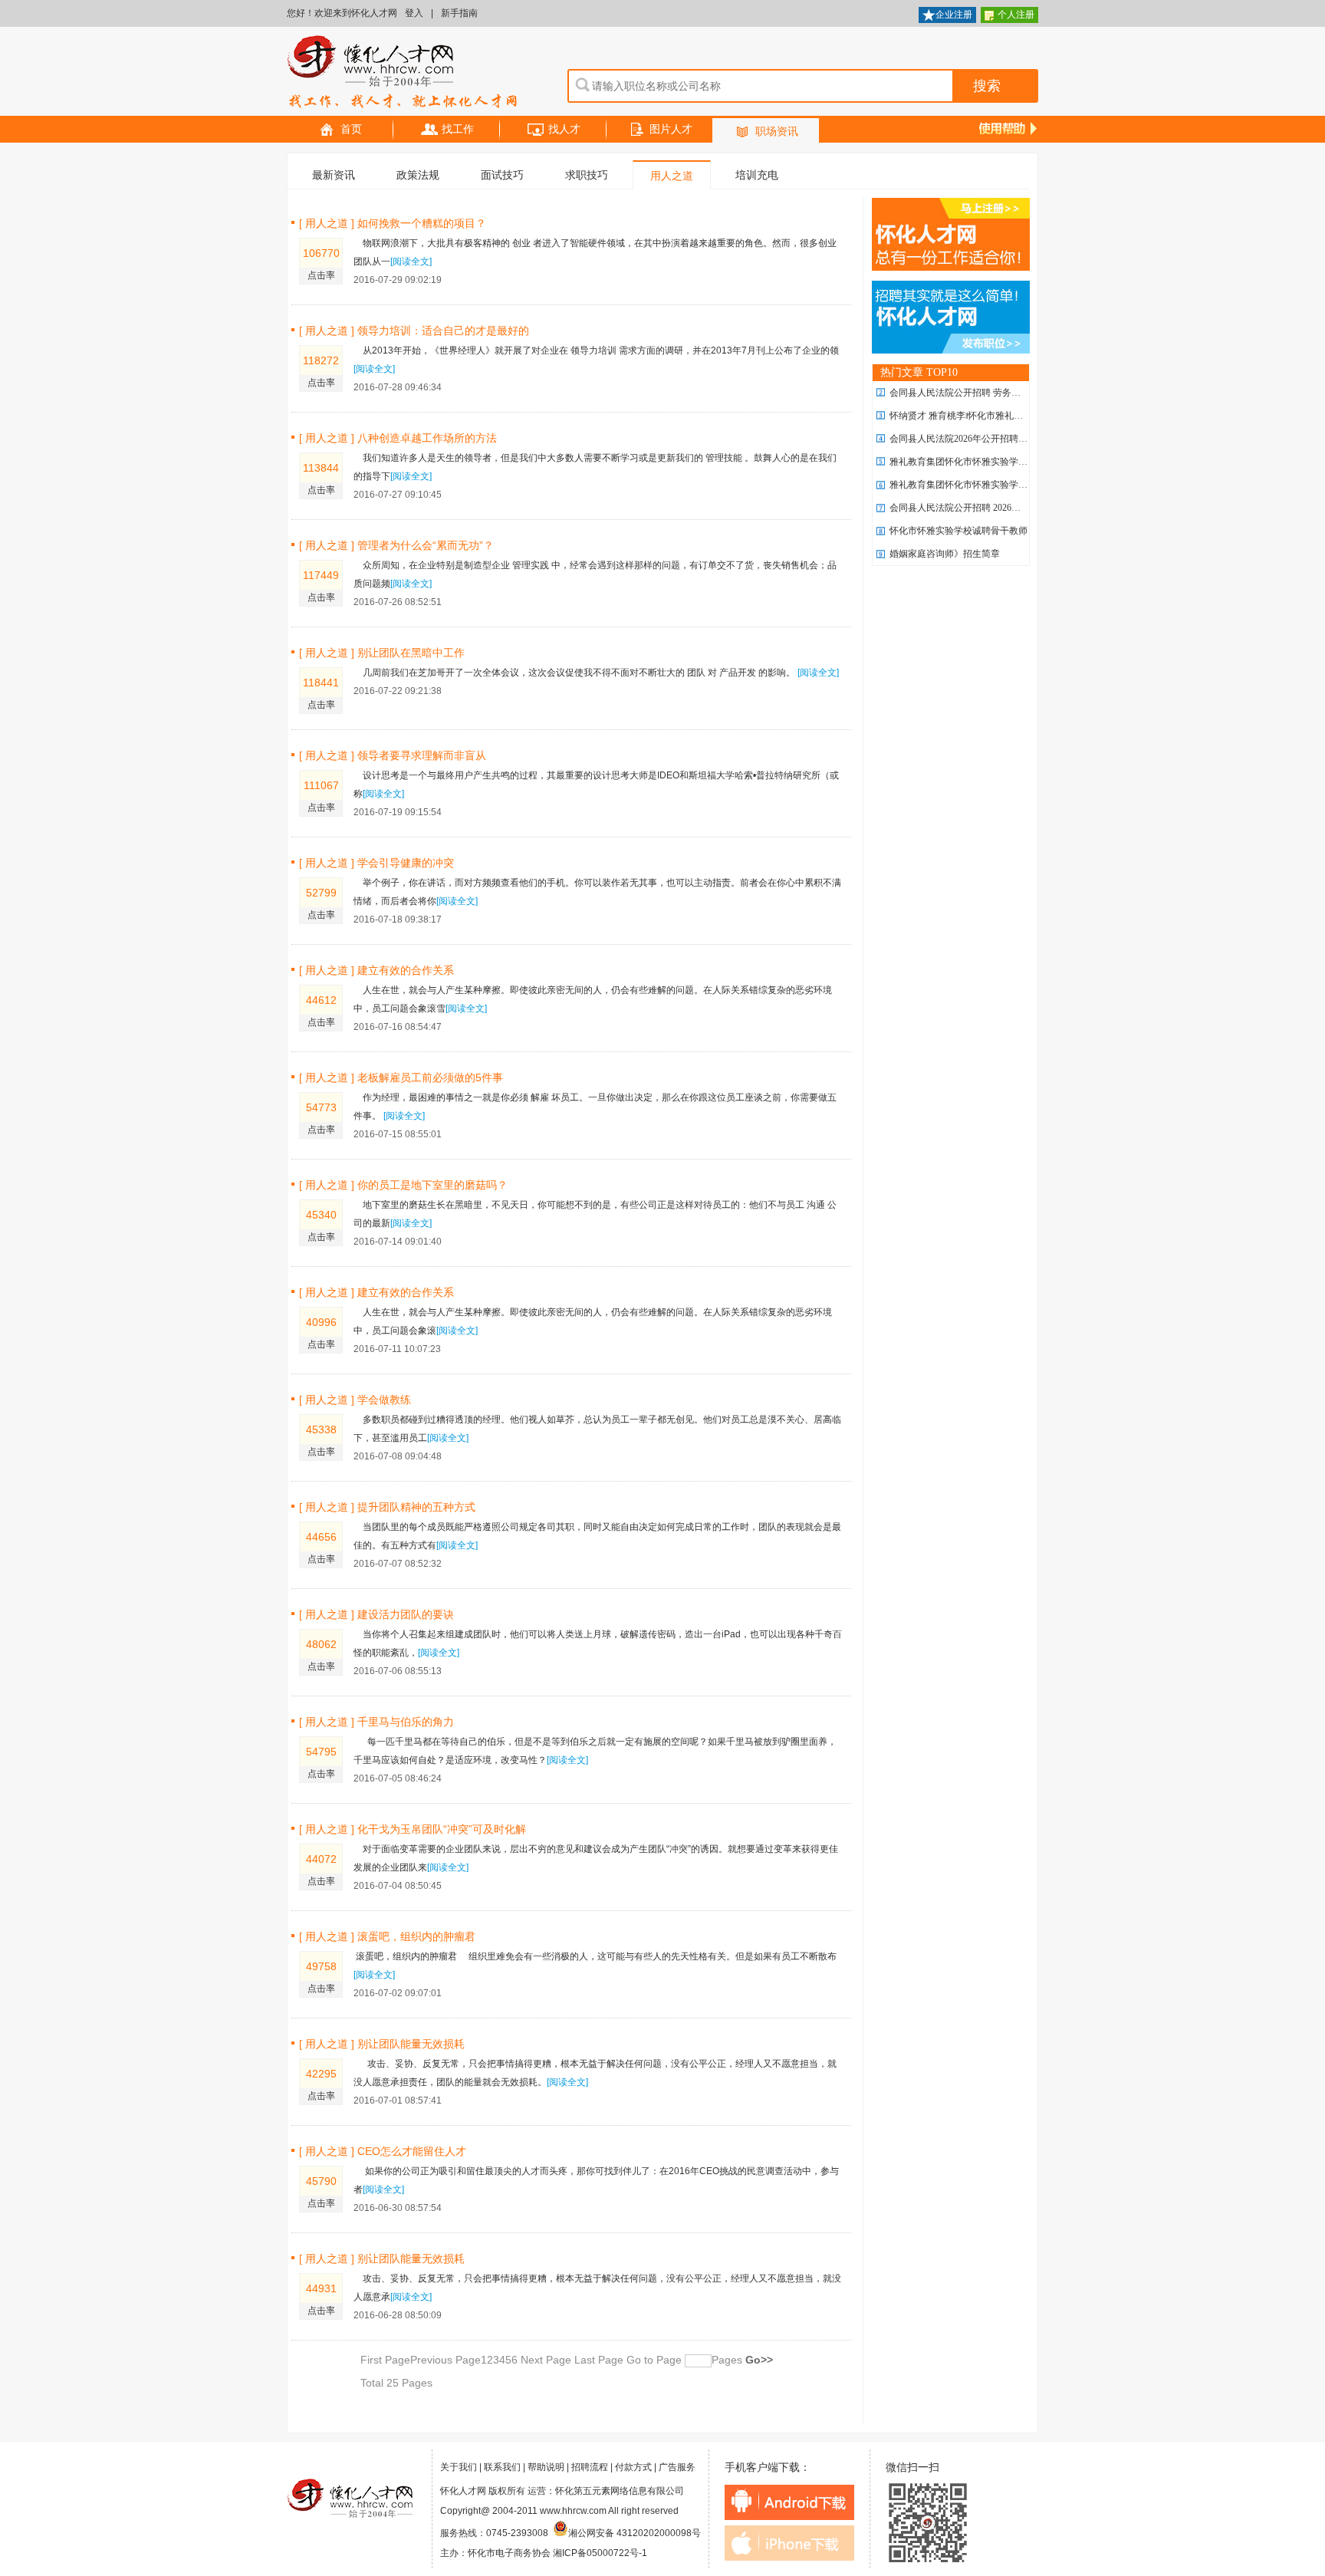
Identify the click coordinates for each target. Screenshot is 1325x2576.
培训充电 (757, 175)
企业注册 (954, 15)
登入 (414, 13)
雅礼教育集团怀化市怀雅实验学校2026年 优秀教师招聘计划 (1010, 462)
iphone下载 (789, 2543)
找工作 (458, 129)
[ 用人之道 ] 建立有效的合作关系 (376, 970)
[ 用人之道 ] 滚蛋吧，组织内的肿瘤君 (387, 1936)
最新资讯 (334, 175)
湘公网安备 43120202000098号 (635, 2533)
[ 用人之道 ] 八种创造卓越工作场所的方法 (398, 438)
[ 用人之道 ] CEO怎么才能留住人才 (383, 2151)
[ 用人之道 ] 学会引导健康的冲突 (376, 863)
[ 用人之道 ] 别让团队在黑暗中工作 (382, 653)
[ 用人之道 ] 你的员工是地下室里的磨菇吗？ (403, 1185)
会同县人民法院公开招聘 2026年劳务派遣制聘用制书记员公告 (1015, 508)
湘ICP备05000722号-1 (600, 2553)
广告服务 (677, 2467)
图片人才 (671, 129)
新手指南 (459, 13)
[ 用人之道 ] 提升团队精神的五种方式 (387, 1507)
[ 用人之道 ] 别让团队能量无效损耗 (382, 2044)
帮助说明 (546, 2467)
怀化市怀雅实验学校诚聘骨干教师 (958, 531)
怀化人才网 (403, 73)
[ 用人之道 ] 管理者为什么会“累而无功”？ (396, 545)
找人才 (564, 129)
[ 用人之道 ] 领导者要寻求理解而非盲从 (393, 755)
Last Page (597, 2360)
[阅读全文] (411, 262)
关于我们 (459, 2467)
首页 (351, 129)
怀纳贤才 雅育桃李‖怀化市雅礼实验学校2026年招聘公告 (1002, 416)
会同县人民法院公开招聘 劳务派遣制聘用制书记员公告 (1001, 393)
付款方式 (633, 2467)
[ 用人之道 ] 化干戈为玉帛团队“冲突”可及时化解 (413, 1829)
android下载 (789, 2502)
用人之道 (672, 176)
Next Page (546, 2360)
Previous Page (446, 2360)
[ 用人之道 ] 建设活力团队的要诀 (376, 1614)
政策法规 (418, 175)
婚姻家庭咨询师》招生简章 (945, 554)
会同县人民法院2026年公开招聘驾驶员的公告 (981, 439)
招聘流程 (590, 2467)
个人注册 (1016, 15)
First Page (385, 2360)
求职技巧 (587, 175)
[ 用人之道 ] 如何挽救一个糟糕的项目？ (393, 223)
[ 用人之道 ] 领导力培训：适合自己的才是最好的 (414, 331)
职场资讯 (777, 132)
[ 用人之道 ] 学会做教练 (355, 1400)
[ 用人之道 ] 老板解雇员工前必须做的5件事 (401, 1077)
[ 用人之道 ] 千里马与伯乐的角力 (376, 1722)
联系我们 (502, 2467)
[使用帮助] (1009, 127)
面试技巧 (502, 175)
